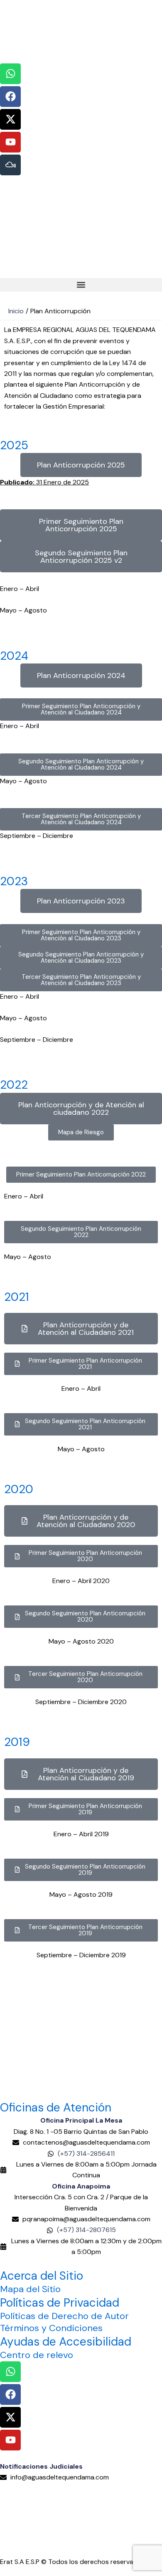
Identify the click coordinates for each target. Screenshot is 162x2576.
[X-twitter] (10, 119)
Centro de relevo (37, 2355)
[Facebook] (10, 97)
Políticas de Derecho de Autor (64, 2316)
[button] (81, 285)
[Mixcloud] (10, 165)
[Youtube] (10, 142)
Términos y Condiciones (51, 2328)
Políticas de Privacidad (60, 2303)
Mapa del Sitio (30, 2289)
